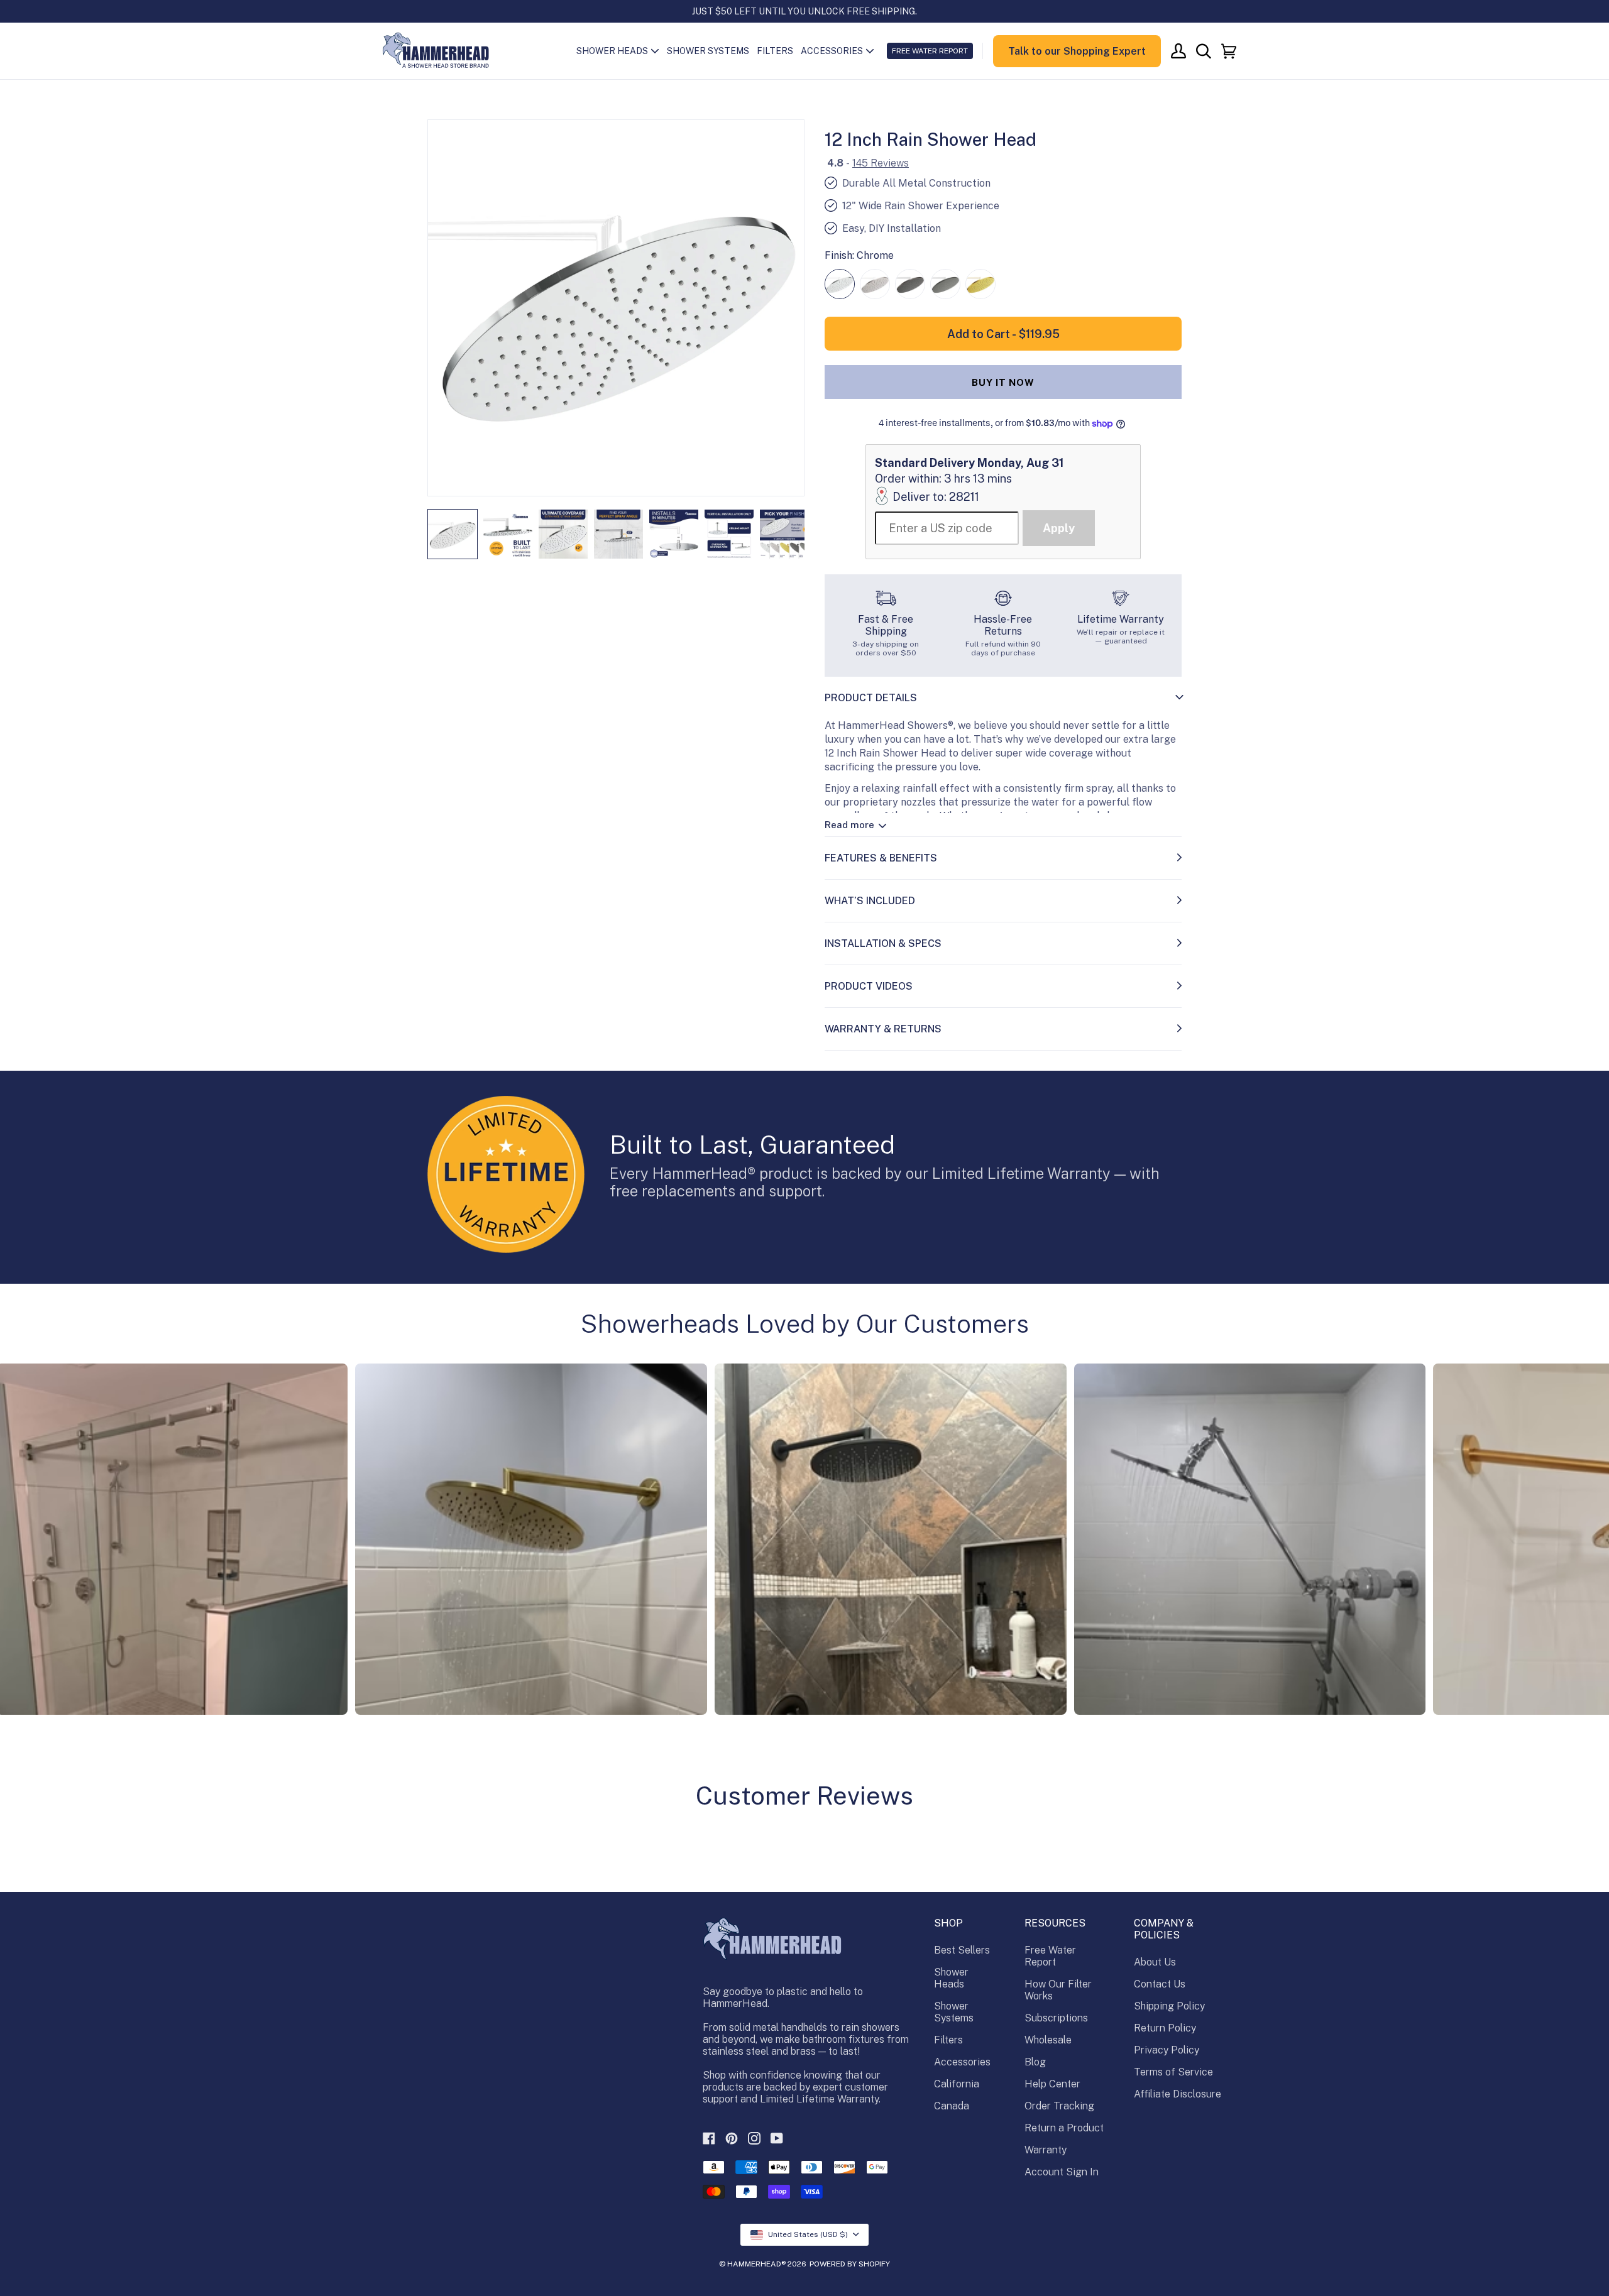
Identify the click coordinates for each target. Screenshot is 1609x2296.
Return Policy (1165, 2028)
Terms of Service (1173, 2072)
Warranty (1046, 2150)
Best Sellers (962, 1950)
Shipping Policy (1169, 2006)
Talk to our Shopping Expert (1077, 51)
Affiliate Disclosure (1178, 2094)
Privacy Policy (1167, 2050)
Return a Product (1064, 2128)
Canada (952, 2106)
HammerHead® (756, 2264)
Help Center (1052, 2084)
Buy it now (1003, 382)
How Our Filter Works (1058, 1990)
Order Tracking (1059, 2106)
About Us (1155, 1962)
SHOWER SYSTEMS (708, 51)
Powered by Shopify (850, 2264)
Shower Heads (951, 1978)
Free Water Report (1050, 1956)
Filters (948, 2040)
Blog (1035, 2062)
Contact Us (1160, 1984)
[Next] (786, 308)
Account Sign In (1062, 2172)
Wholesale (1048, 2040)
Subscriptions (1056, 2018)
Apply (1059, 528)
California (957, 2084)
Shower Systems (954, 2012)
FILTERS (775, 51)
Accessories (962, 2062)
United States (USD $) (808, 2234)
